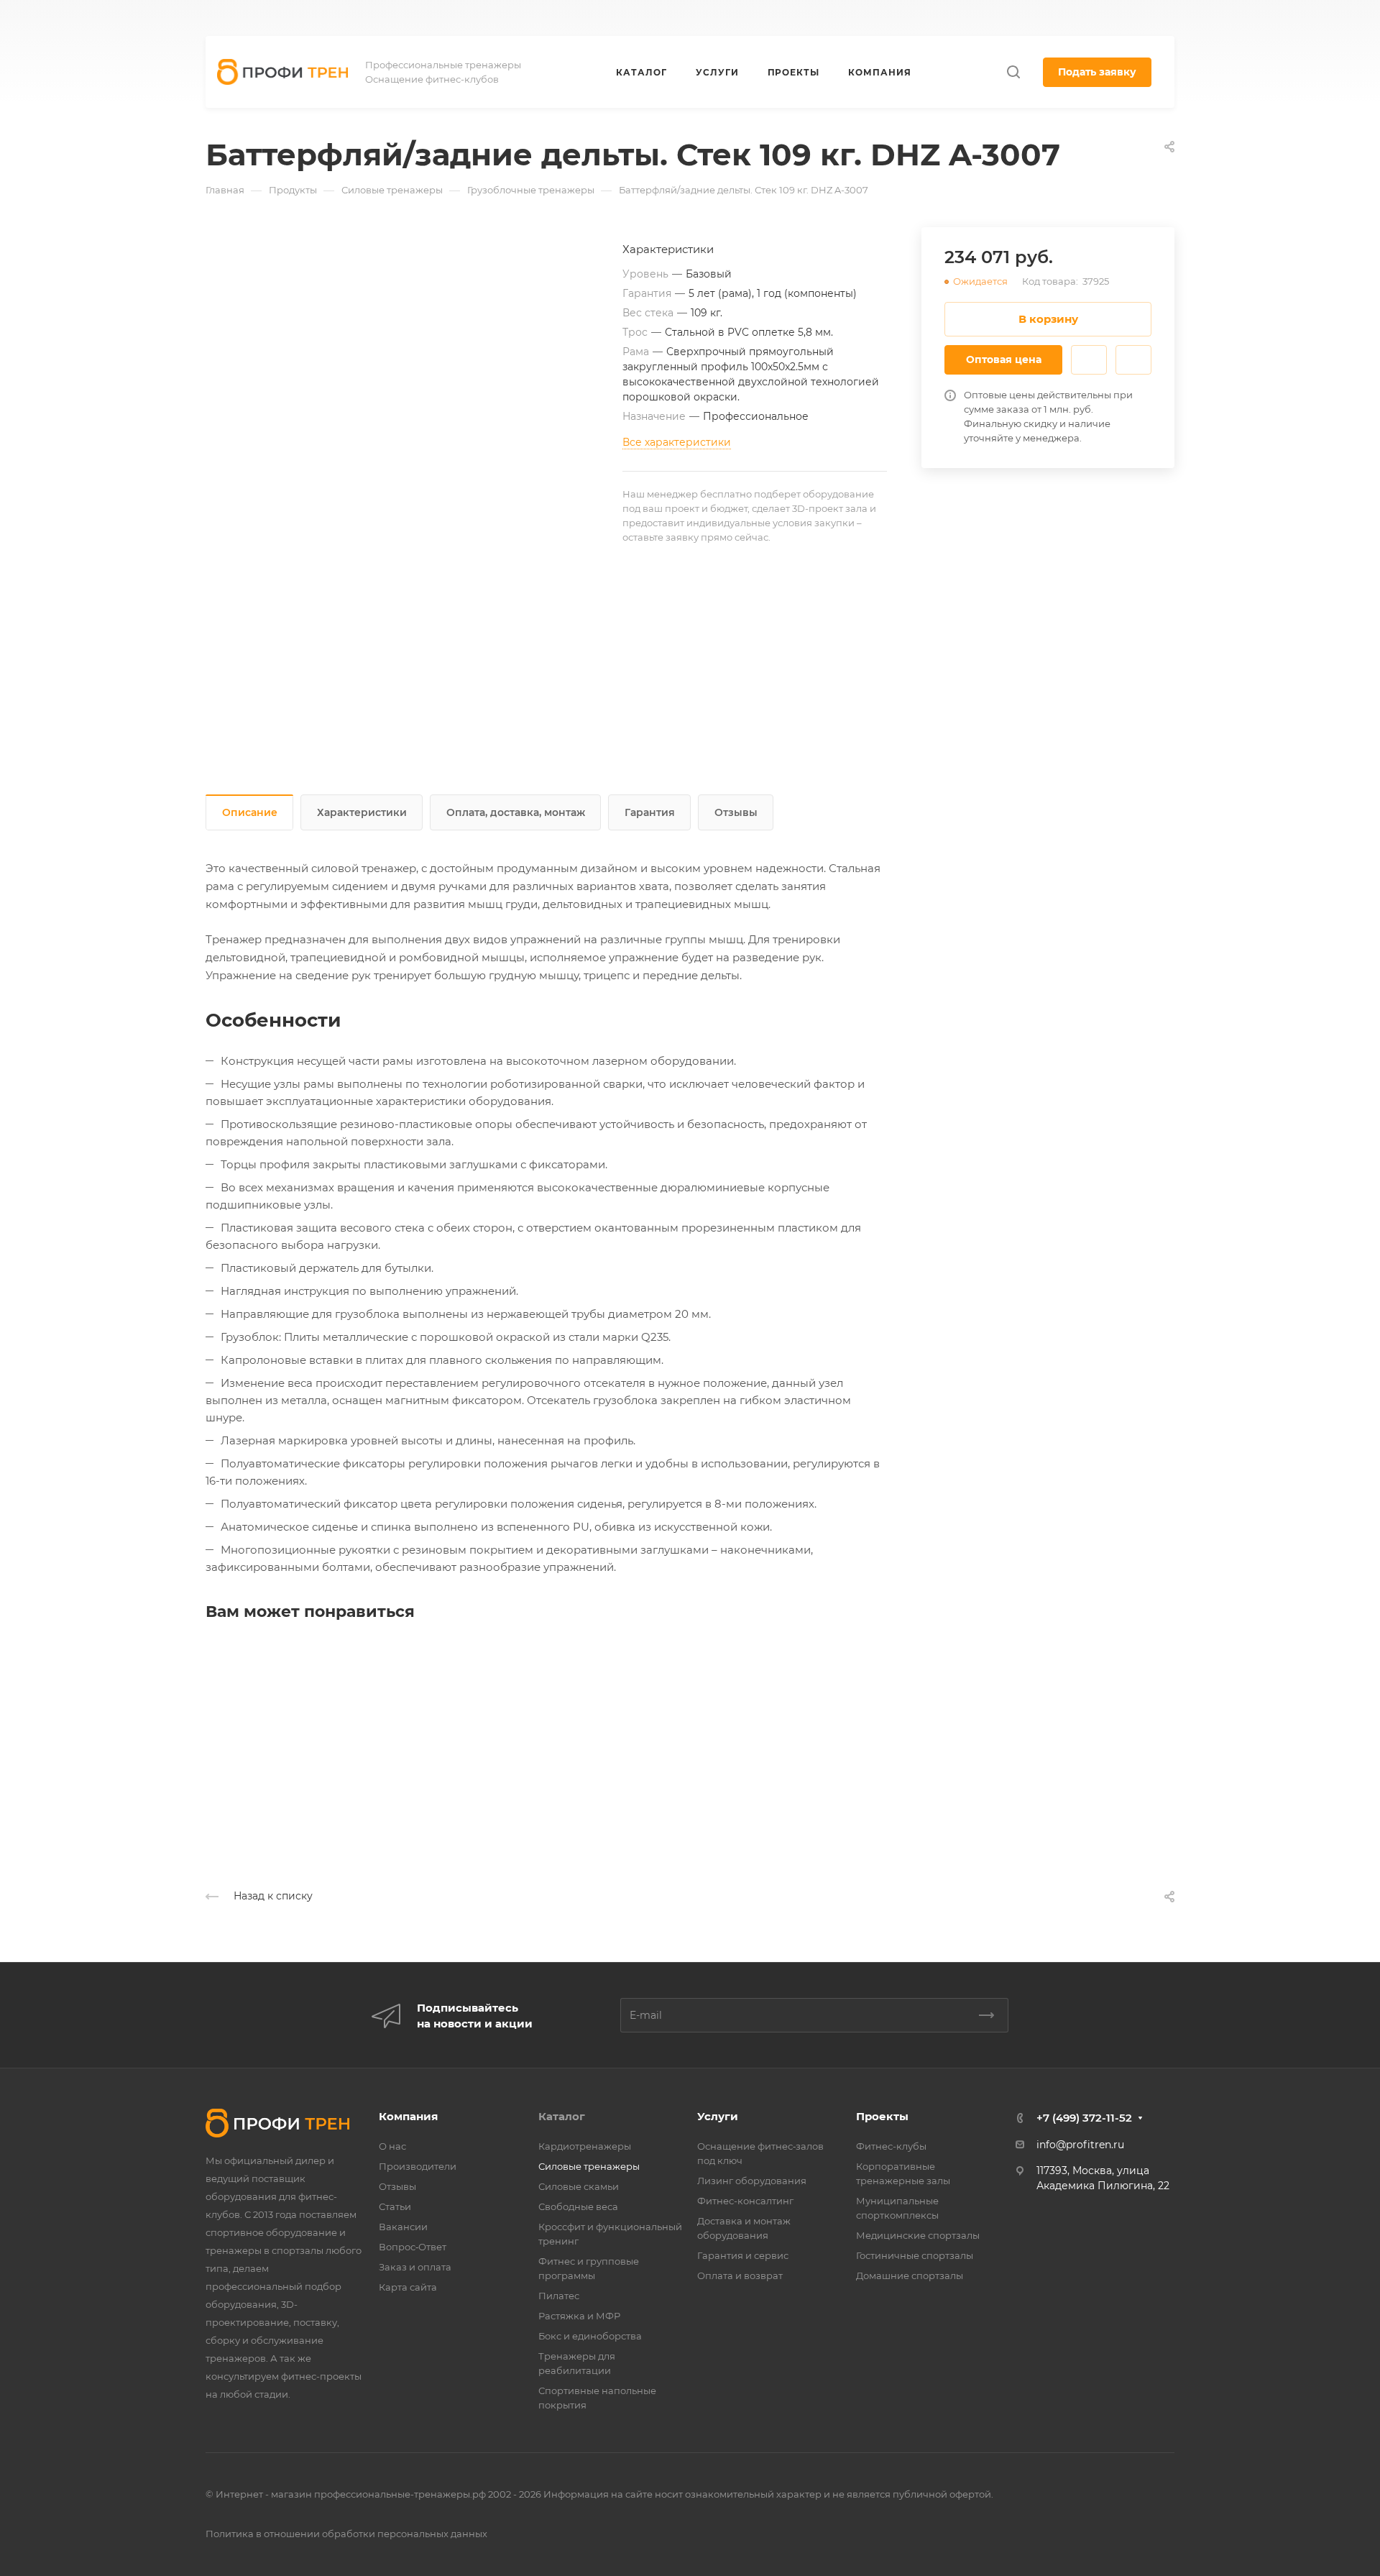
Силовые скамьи (579, 2186)
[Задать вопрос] (1089, 360)
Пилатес (559, 2296)
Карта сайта (408, 2287)
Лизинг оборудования (752, 2181)
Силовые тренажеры (589, 2166)
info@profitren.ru (1080, 2145)
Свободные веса (578, 2206)
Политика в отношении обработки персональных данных (346, 2534)
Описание (250, 812)
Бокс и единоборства (590, 2336)
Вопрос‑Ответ (413, 2247)
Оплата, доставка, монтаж (516, 812)
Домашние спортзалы (910, 2275)
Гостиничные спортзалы (915, 2255)
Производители (418, 2166)
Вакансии (403, 2227)
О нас (392, 2146)
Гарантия (650, 812)
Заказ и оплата (415, 2267)
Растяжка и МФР (579, 2316)
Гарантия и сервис (743, 2255)
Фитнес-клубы (891, 2146)
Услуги (718, 2116)
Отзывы (736, 812)
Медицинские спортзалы (918, 2235)
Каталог (562, 2116)
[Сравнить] (1133, 360)
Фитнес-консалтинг (745, 2201)
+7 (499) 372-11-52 (774, 18)
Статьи (395, 2206)
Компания (408, 2116)
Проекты (882, 2116)
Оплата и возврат (740, 2275)
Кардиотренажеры (585, 2146)
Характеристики (362, 812)
